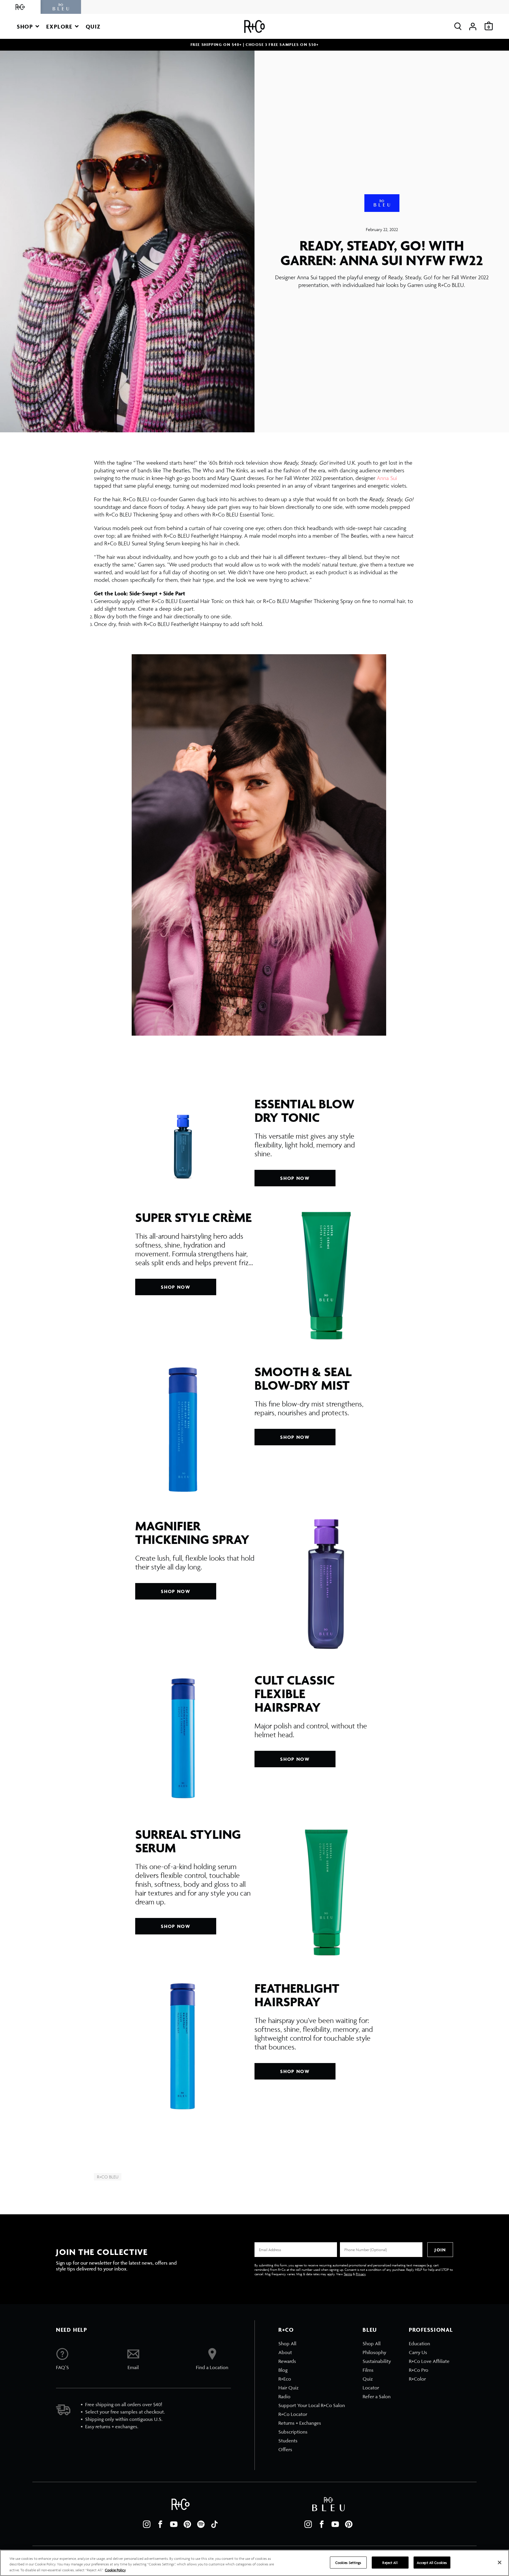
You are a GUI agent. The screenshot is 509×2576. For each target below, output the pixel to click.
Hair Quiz (289, 2388)
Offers (285, 2449)
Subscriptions (293, 2432)
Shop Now (295, 1178)
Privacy (361, 2274)
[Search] (458, 26)
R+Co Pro (419, 2370)
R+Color (417, 2379)
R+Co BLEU (108, 2177)
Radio (284, 2396)
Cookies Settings (348, 2562)
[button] (28, 26)
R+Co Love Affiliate (429, 2361)
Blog (283, 2370)
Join (440, 2250)
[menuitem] (312, 2344)
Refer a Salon (377, 2396)
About (285, 2352)
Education (419, 2344)
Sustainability (377, 2361)
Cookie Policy (115, 2570)
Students (288, 2441)
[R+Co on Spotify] (201, 2524)
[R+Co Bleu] (61, 7)
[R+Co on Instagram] (147, 2524)
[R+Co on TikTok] (214, 2524)
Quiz (368, 2379)
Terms (348, 2274)
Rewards (287, 2361)
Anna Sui (387, 478)
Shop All (287, 2344)
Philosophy (374, 2352)
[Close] (500, 2562)
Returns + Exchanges (300, 2423)
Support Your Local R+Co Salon (312, 2405)
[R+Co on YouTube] (174, 2524)
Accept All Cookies (432, 2562)
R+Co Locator (293, 2414)
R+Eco (285, 2379)
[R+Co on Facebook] (160, 2524)
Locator (371, 2388)
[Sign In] (473, 26)
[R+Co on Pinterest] (187, 2524)
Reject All (390, 2562)
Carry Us (418, 2352)
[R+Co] (20, 7)
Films (368, 2370)
